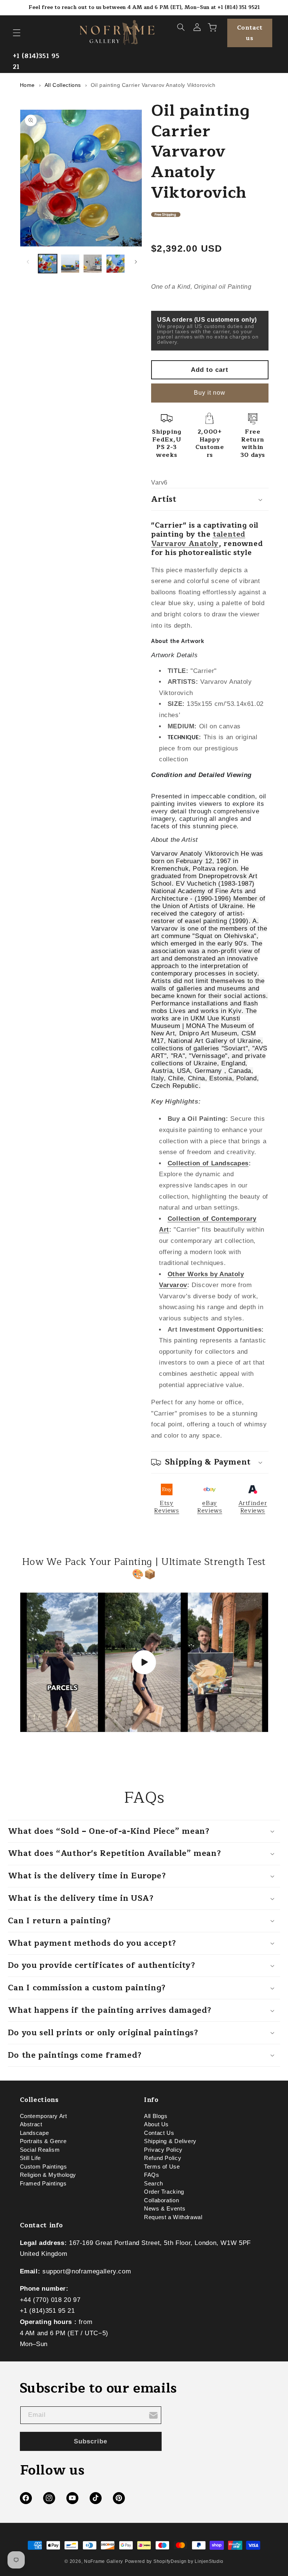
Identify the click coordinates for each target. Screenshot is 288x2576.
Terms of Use (162, 2167)
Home (28, 85)
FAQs (152, 2175)
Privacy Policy (163, 2150)
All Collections (63, 85)
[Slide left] (28, 262)
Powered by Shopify (148, 2561)
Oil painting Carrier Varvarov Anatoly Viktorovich (153, 85)
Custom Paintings (43, 2167)
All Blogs (156, 2118)
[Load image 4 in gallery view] (115, 264)
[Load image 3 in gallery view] (93, 264)
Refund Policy (163, 2158)
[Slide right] (136, 262)
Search (154, 2184)
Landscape (34, 2133)
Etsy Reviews (166, 1507)
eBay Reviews (210, 1507)
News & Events (165, 2209)
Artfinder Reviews (253, 1507)
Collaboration (161, 2200)
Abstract (31, 2124)
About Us (156, 2124)
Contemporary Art (43, 2118)
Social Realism (40, 2150)
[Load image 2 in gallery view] (70, 264)
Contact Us (159, 2133)
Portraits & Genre (43, 2141)
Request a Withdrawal (173, 2217)
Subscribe (91, 2441)
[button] (16, 33)
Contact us (250, 33)
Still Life (30, 2158)
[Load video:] (144, 1662)
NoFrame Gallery (103, 2561)
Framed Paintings (43, 2184)
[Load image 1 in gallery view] (48, 264)
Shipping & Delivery (170, 2141)
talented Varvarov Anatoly (198, 539)
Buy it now (210, 393)
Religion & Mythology (48, 2175)
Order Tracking (164, 2192)
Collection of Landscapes (208, 1163)
